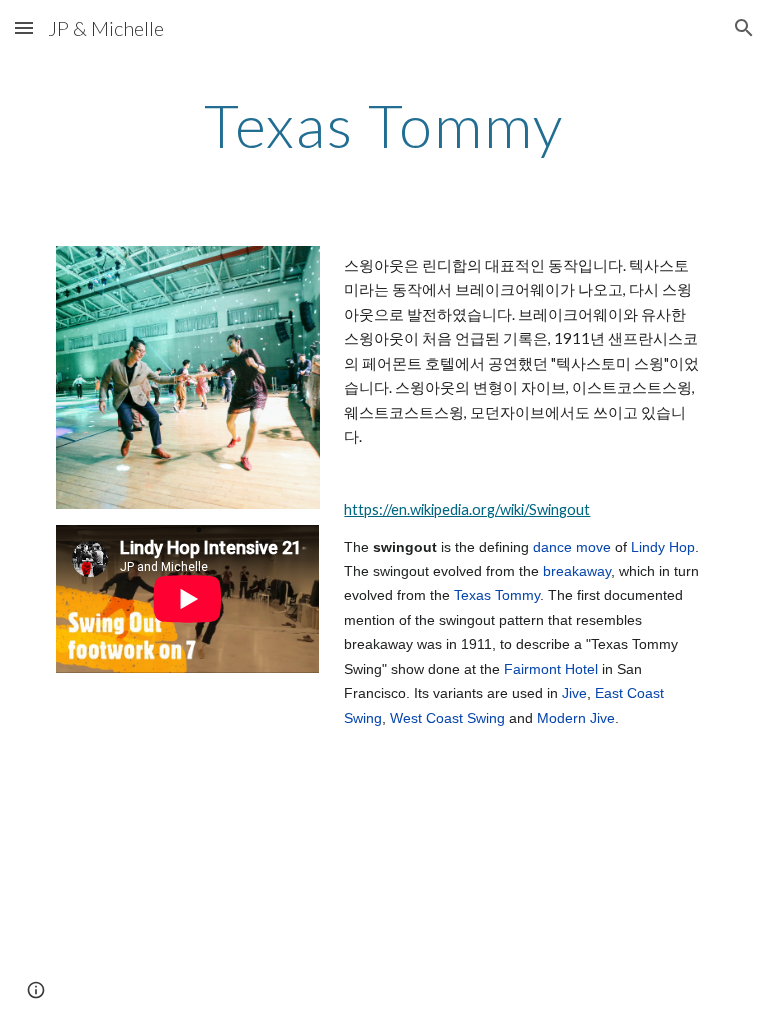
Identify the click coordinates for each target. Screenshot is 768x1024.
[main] (383, 125)
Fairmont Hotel (551, 669)
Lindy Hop (663, 547)
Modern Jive (576, 718)
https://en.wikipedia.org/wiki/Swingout (467, 509)
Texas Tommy (497, 595)
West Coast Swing (447, 718)
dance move (572, 547)
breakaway (577, 571)
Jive (574, 693)
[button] (24, 27)
